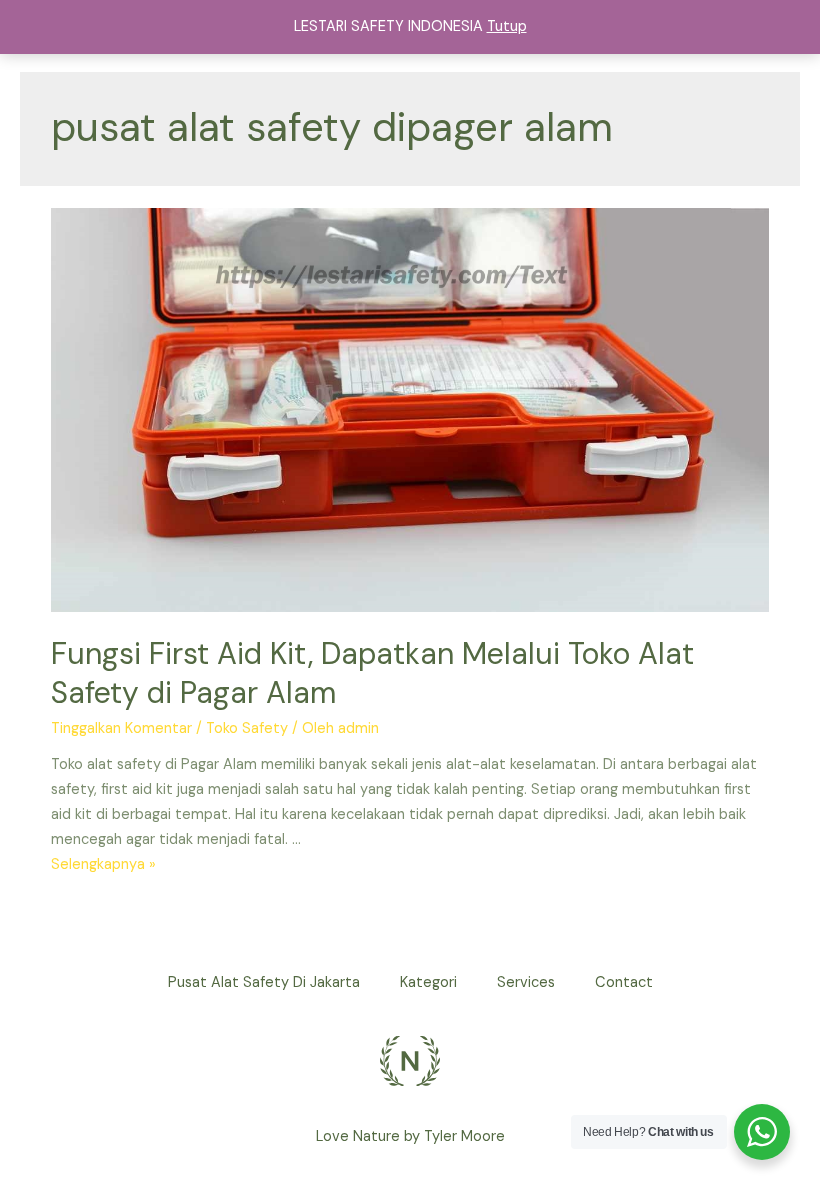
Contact (624, 982)
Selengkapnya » (103, 864)
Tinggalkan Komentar (121, 728)
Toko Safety (247, 728)
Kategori (428, 982)
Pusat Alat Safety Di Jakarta (264, 982)
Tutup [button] (507, 26)
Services (526, 982)
